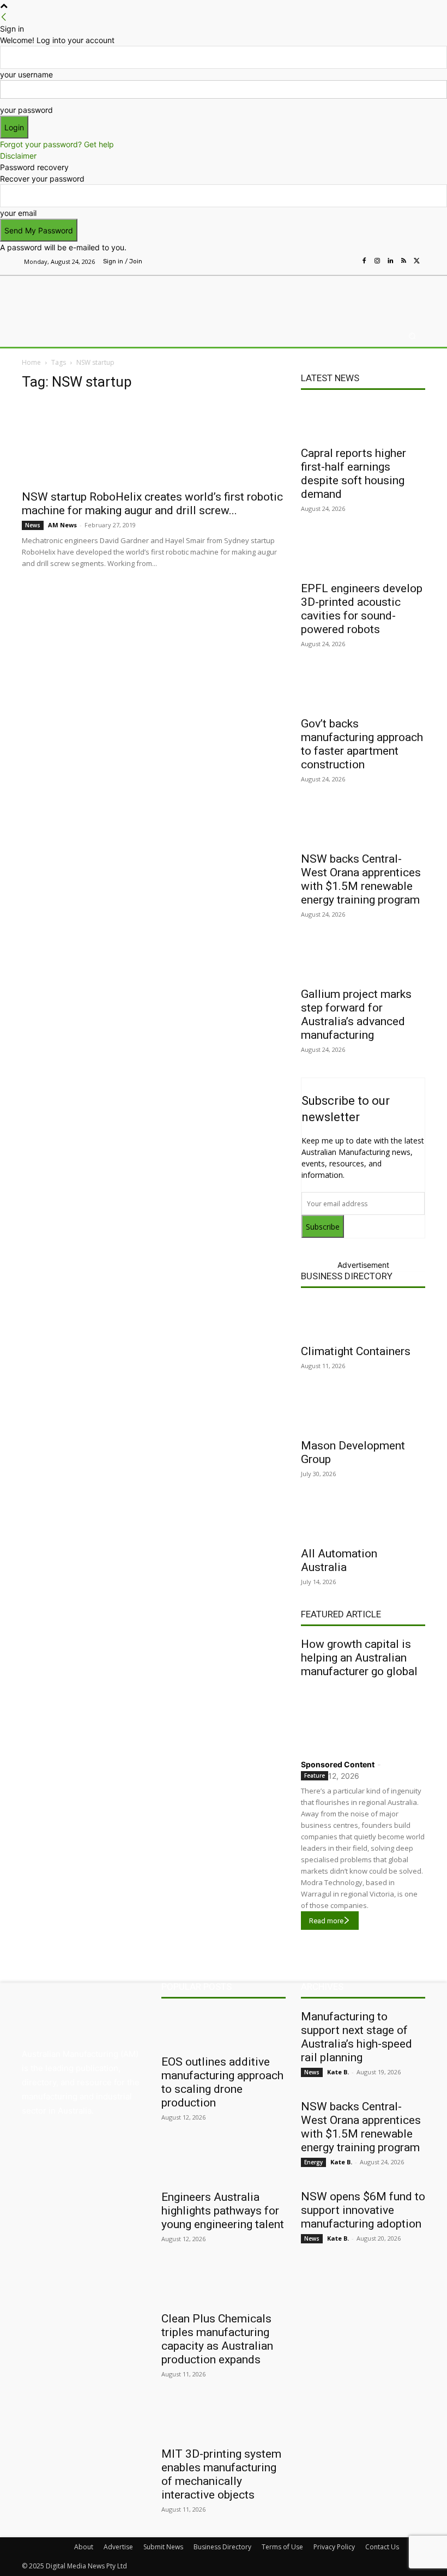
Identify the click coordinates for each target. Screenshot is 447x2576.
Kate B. (338, 2072)
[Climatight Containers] (363, 1319)
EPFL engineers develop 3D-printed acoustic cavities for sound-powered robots (362, 609)
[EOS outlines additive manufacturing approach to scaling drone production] (224, 2029)
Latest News (330, 378)
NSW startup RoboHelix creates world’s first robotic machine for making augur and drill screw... (152, 504)
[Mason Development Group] (363, 1413)
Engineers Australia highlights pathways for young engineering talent (223, 2211)
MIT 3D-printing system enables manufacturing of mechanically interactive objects (221, 2474)
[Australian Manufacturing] (78, 298)
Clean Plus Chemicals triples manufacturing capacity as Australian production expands (217, 2339)
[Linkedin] (390, 261)
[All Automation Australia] (363, 1521)
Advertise (118, 2547)
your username (26, 74)
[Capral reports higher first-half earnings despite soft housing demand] (363, 420)
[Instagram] (377, 261)
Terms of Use (282, 2547)
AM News (62, 525)
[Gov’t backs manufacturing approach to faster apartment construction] (363, 691)
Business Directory (347, 1276)
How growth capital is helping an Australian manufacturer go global (359, 1658)
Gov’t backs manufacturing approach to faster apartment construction (362, 744)
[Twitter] (416, 261)
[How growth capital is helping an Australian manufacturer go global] (363, 1716)
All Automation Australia (339, 1560)
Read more (326, 1921)
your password (26, 110)
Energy (313, 2162)
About (84, 2547)
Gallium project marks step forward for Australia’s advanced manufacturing (356, 1015)
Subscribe (323, 1227)
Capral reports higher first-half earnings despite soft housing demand (354, 474)
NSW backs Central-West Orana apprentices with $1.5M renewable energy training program (361, 879)
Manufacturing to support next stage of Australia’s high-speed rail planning (357, 2037)
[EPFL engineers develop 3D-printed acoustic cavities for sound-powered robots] (363, 556)
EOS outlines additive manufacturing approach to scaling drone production (222, 2082)
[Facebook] (364, 261)
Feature (315, 1775)
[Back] (4, 17)
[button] (412, 336)
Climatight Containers (356, 1351)
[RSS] (403, 261)
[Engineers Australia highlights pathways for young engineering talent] (224, 2164)
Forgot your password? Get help (57, 144)
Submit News (163, 2547)
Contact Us (382, 2547)
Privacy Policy (334, 2547)
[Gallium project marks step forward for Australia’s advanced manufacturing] (363, 961)
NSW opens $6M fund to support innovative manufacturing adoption (363, 2210)
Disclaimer (18, 156)
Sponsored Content (338, 1764)
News (33, 525)
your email (18, 213)
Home (31, 362)
